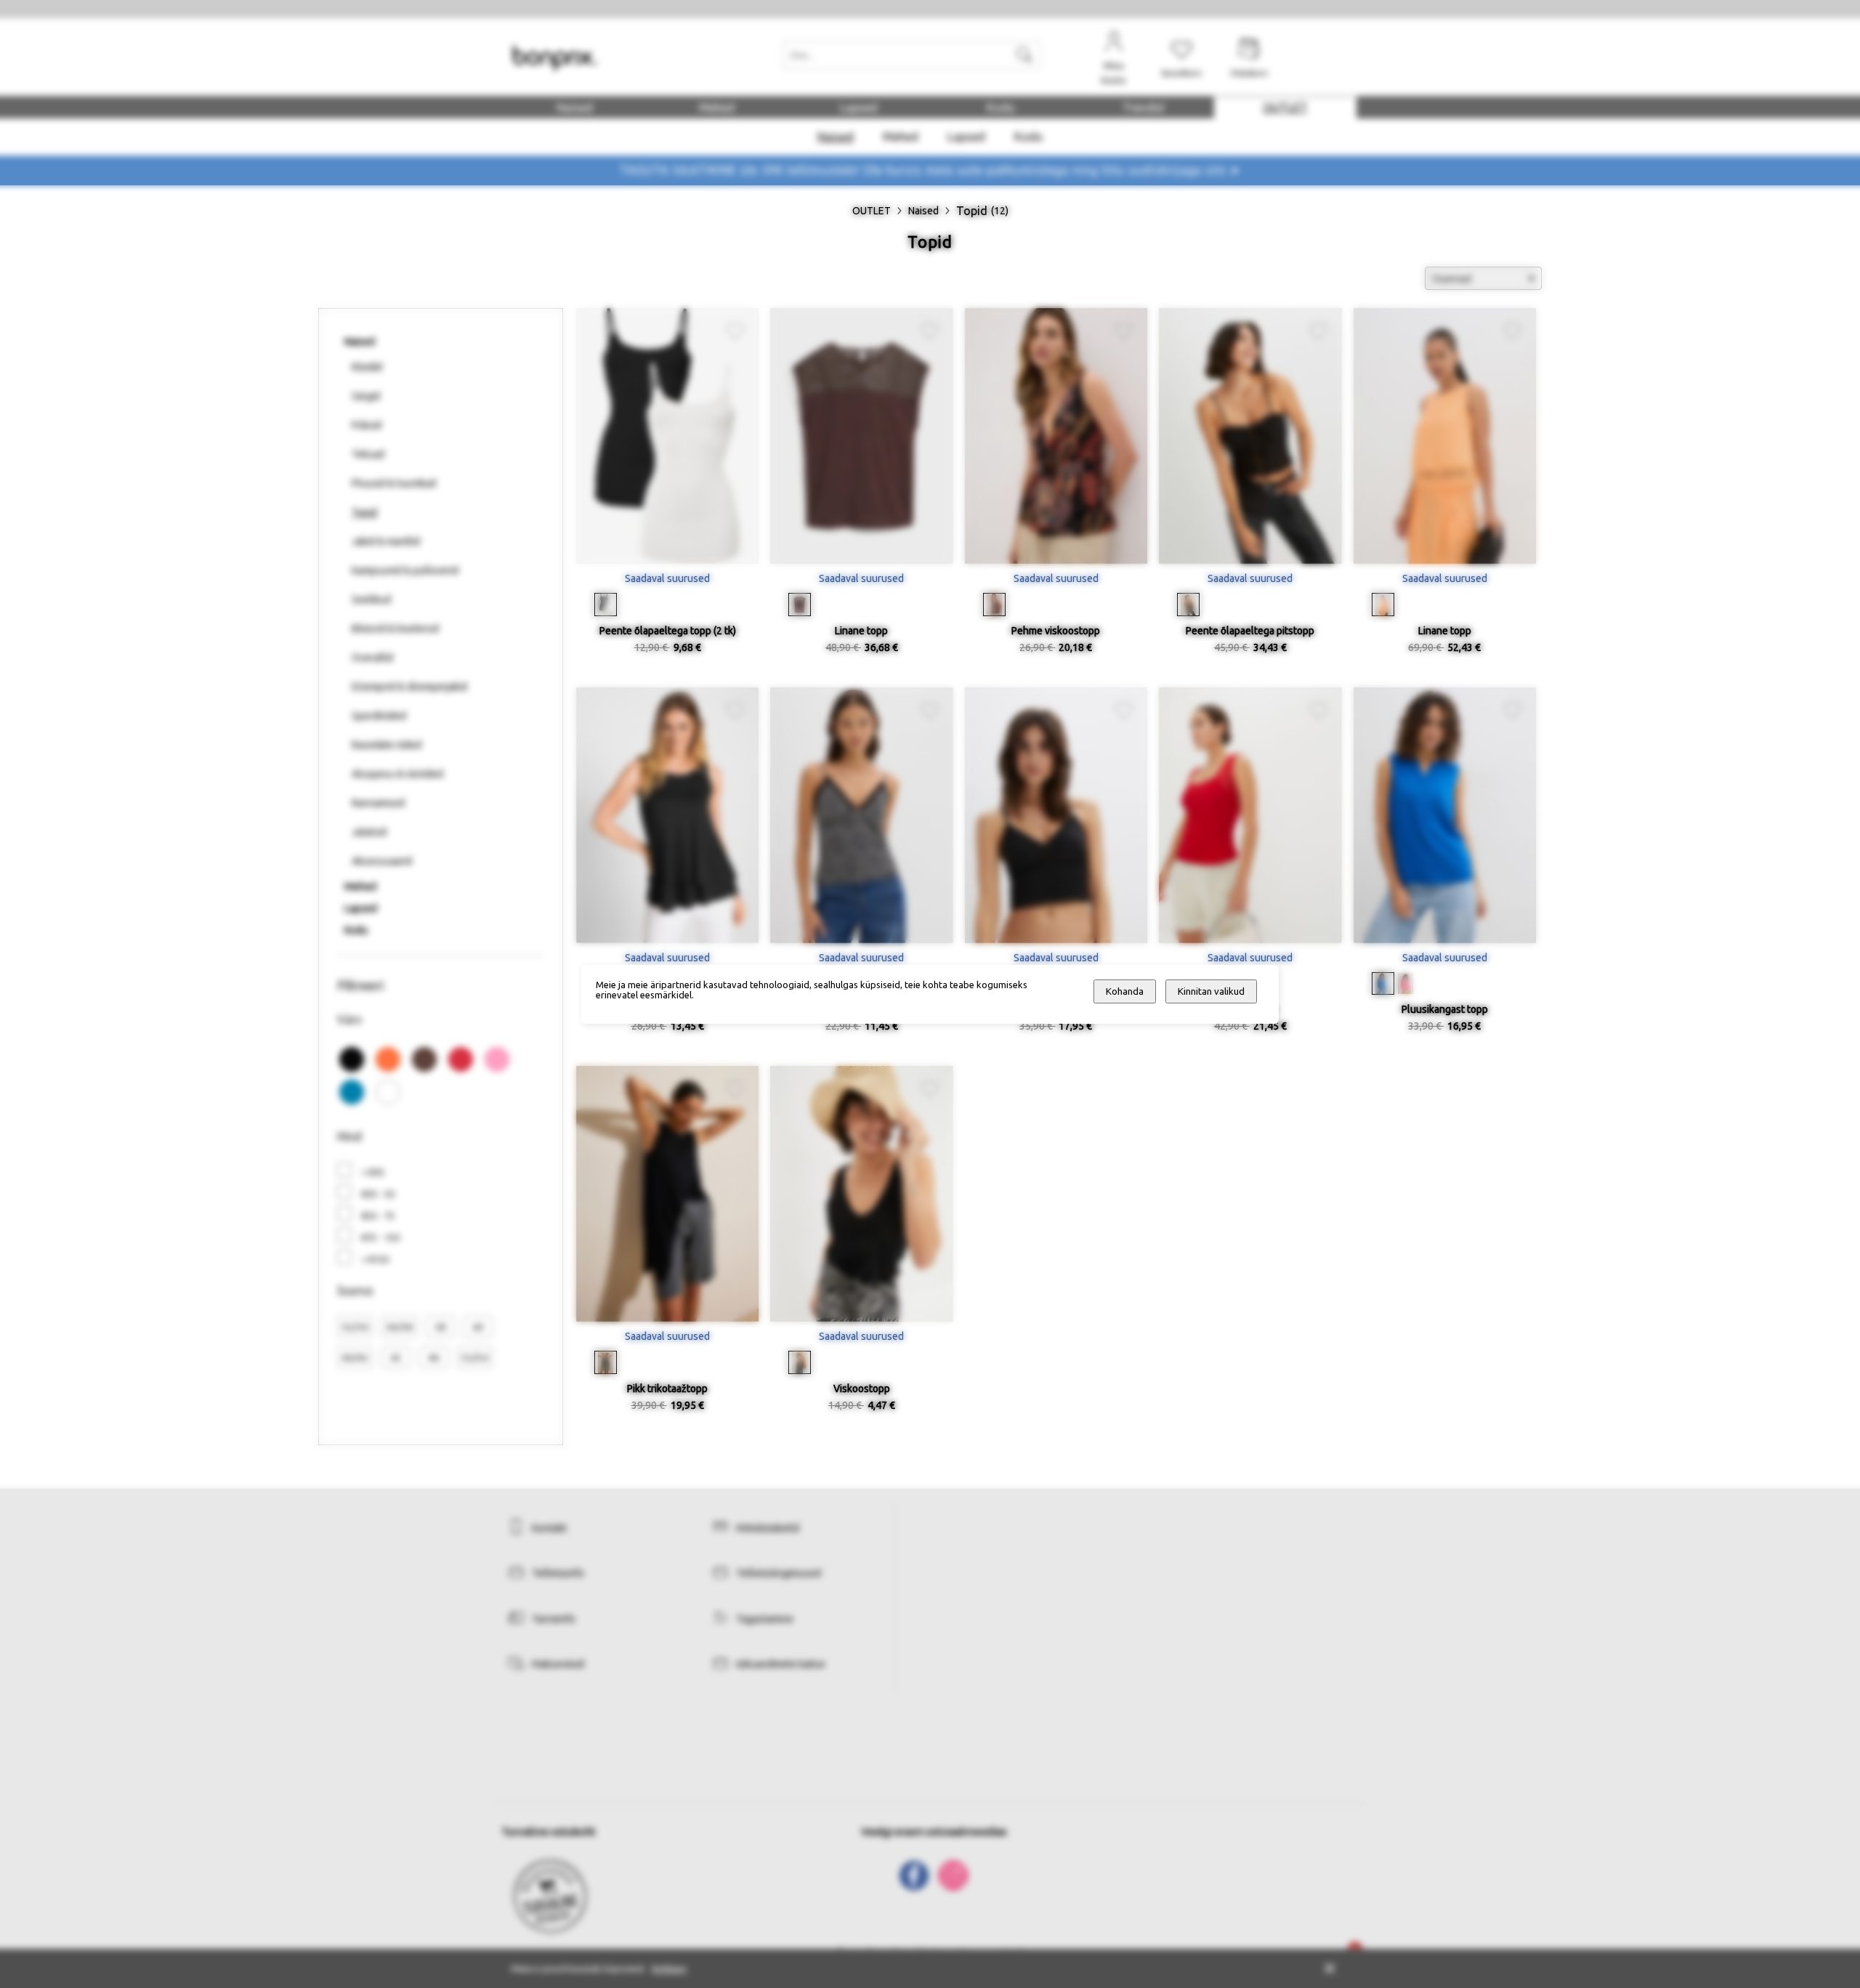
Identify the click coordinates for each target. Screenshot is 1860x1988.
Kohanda (1125, 991)
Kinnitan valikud (1211, 991)
